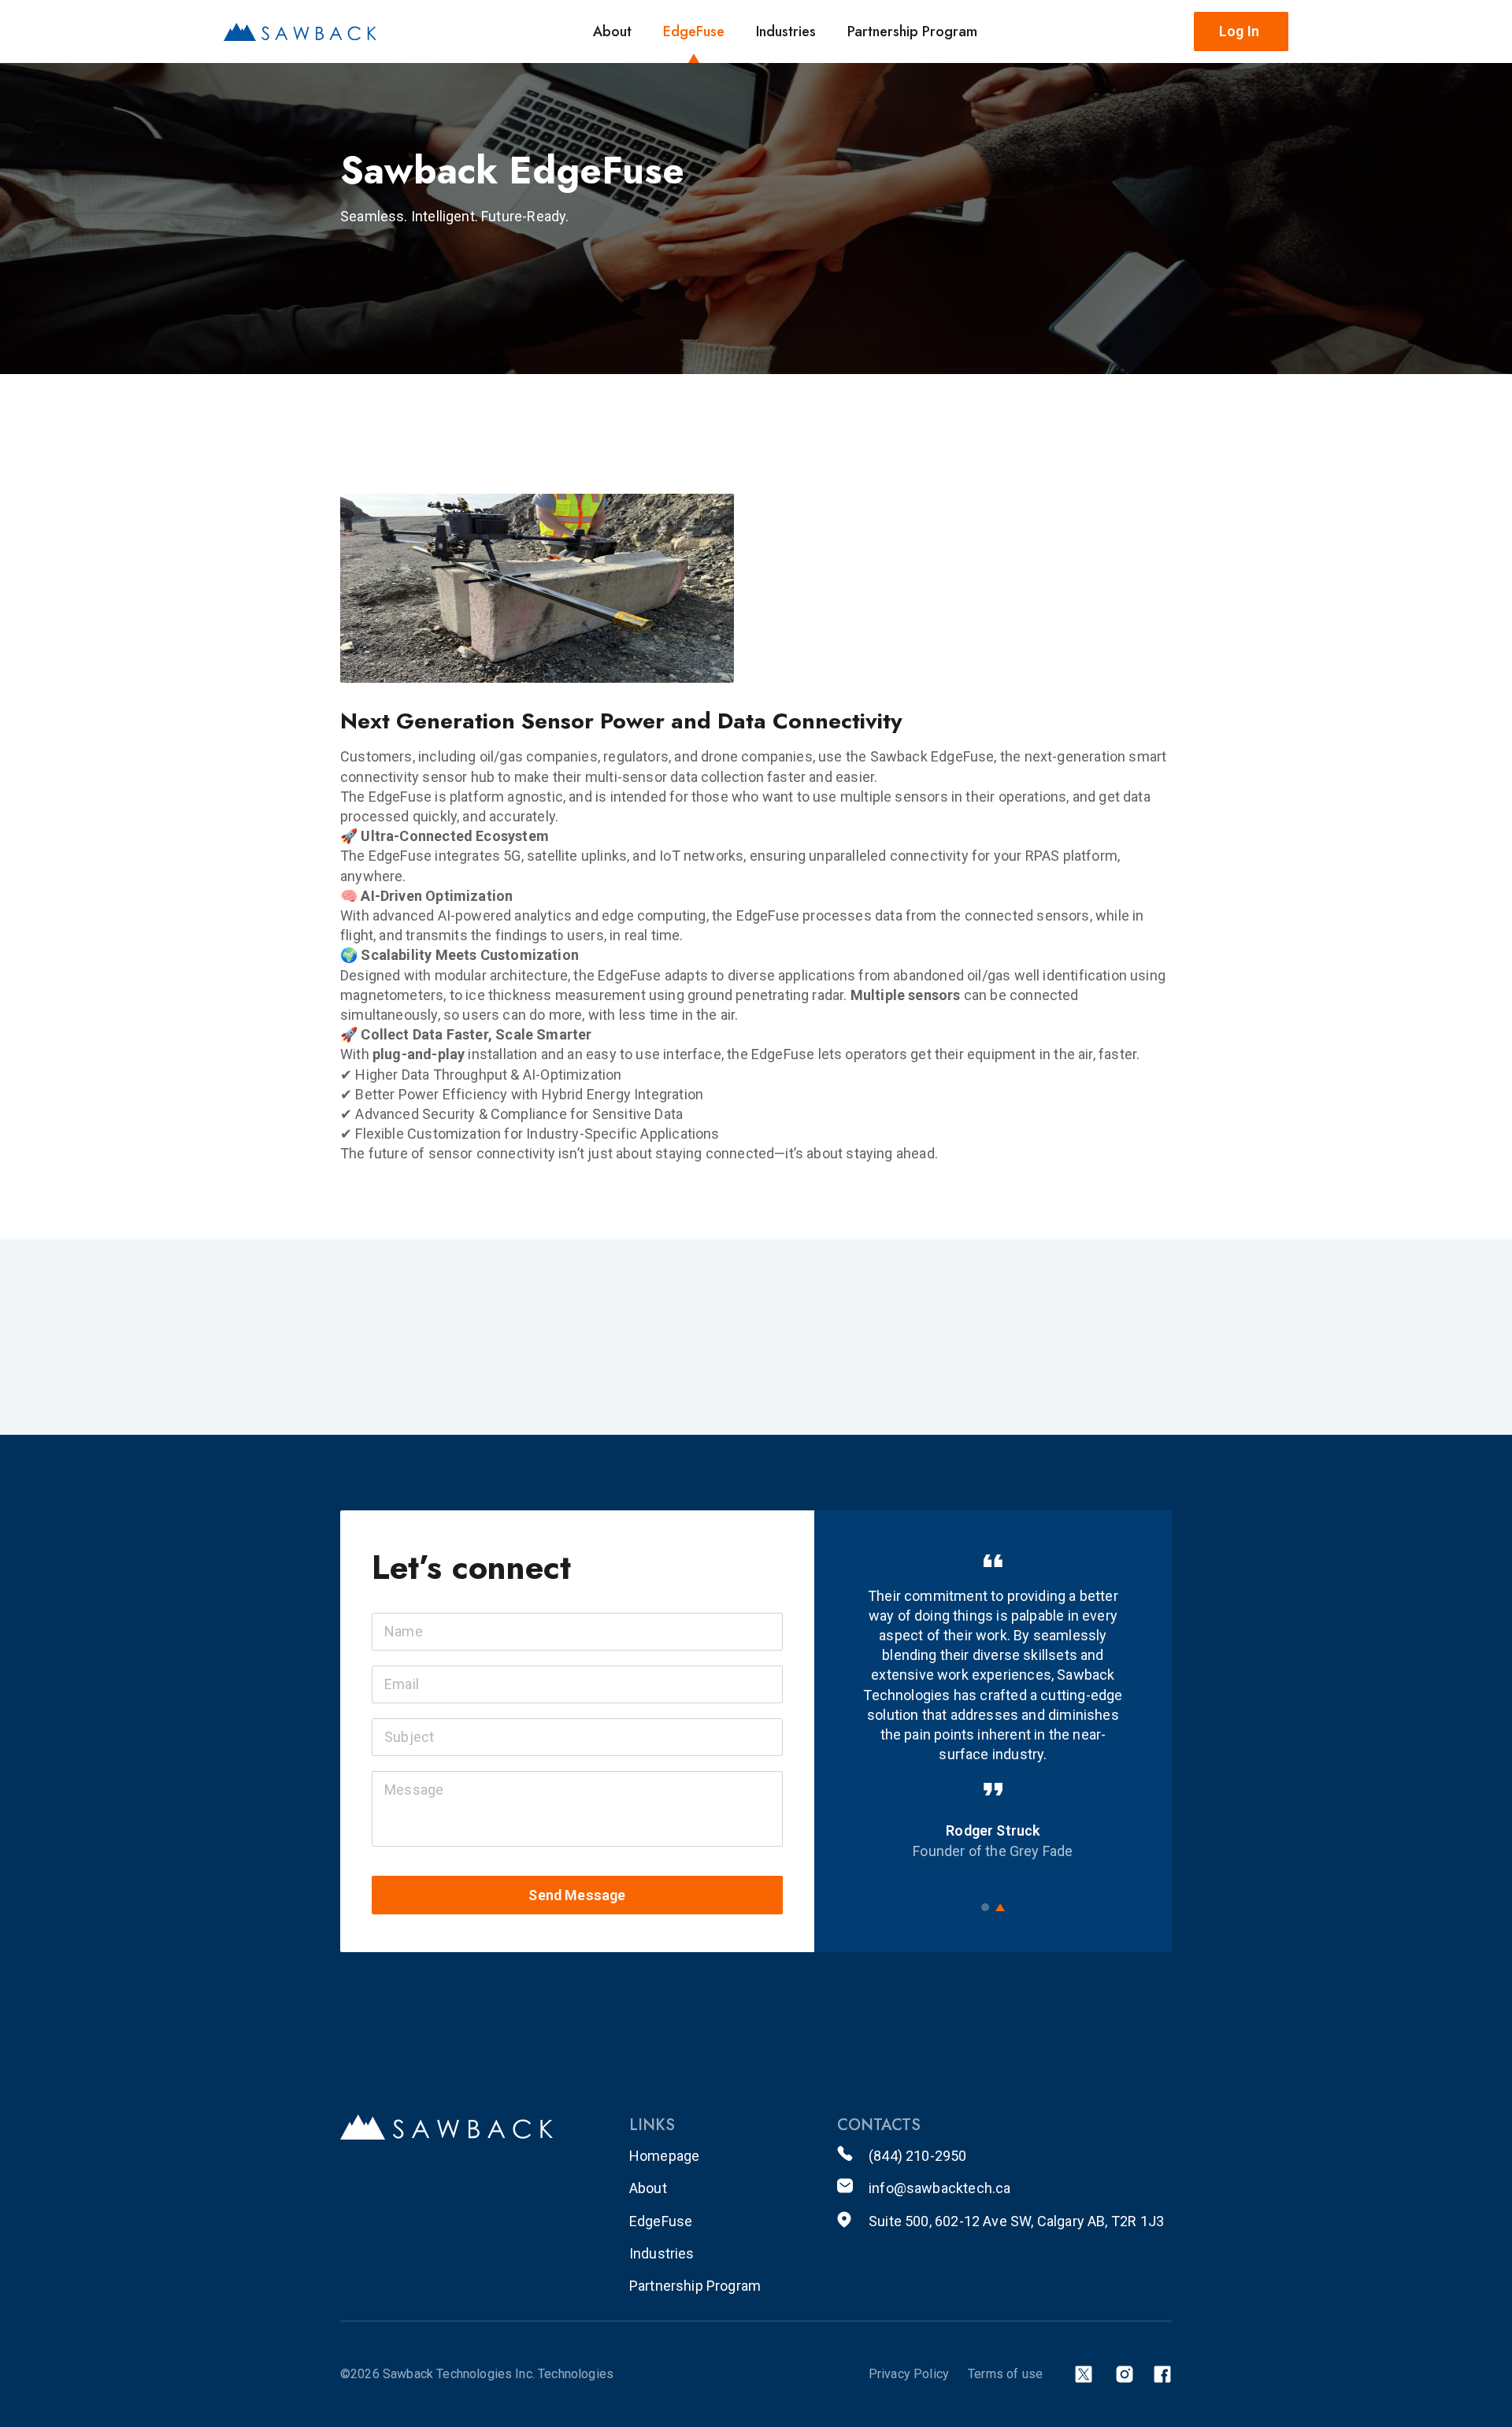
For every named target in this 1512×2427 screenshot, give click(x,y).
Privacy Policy (909, 2374)
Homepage (664, 2156)
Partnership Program (912, 31)
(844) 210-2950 (918, 2156)
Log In (1239, 31)
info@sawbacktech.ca (939, 2188)
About (612, 31)
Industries (786, 31)
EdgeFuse (694, 31)
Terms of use (1005, 2374)
